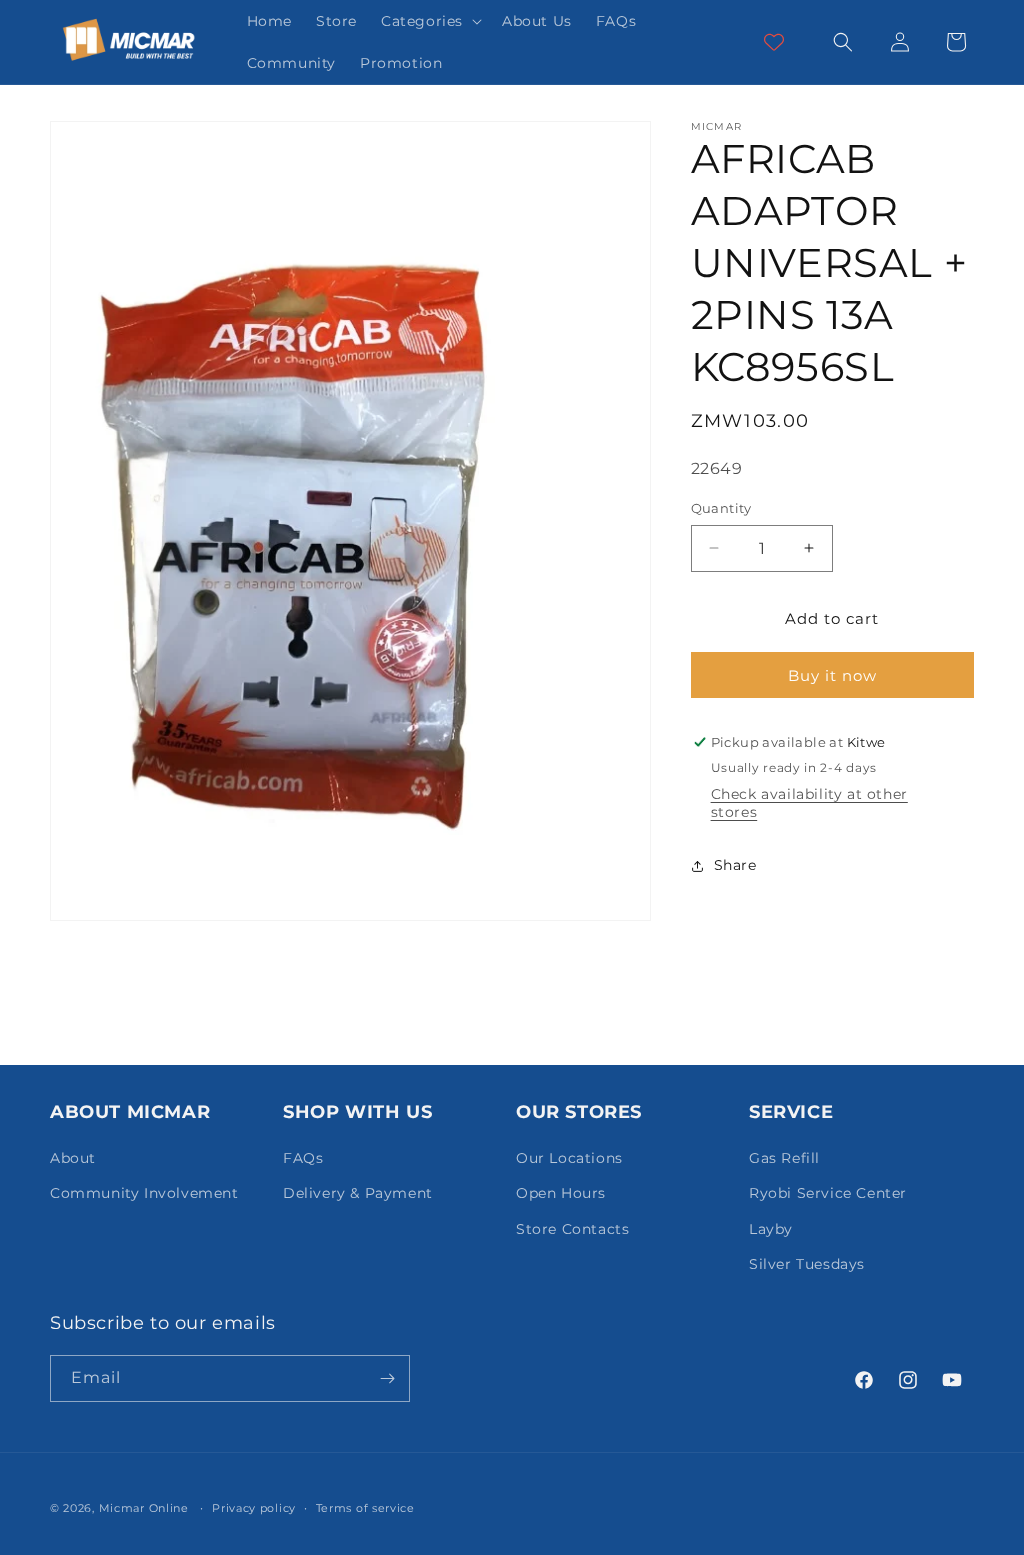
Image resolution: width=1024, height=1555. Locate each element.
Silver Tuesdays (807, 1264)
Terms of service (365, 1508)
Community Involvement (144, 1193)
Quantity (721, 508)
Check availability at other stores (809, 803)
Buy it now (832, 675)
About (73, 1158)
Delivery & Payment (358, 1193)
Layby (771, 1229)
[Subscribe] (387, 1378)
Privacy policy (254, 1508)
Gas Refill (784, 1158)
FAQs (303, 1158)
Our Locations (569, 1158)
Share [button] (735, 865)
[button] (429, 21)
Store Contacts (572, 1229)
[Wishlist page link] (774, 42)
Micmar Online (144, 1508)
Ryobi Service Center (828, 1193)
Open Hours (561, 1193)
